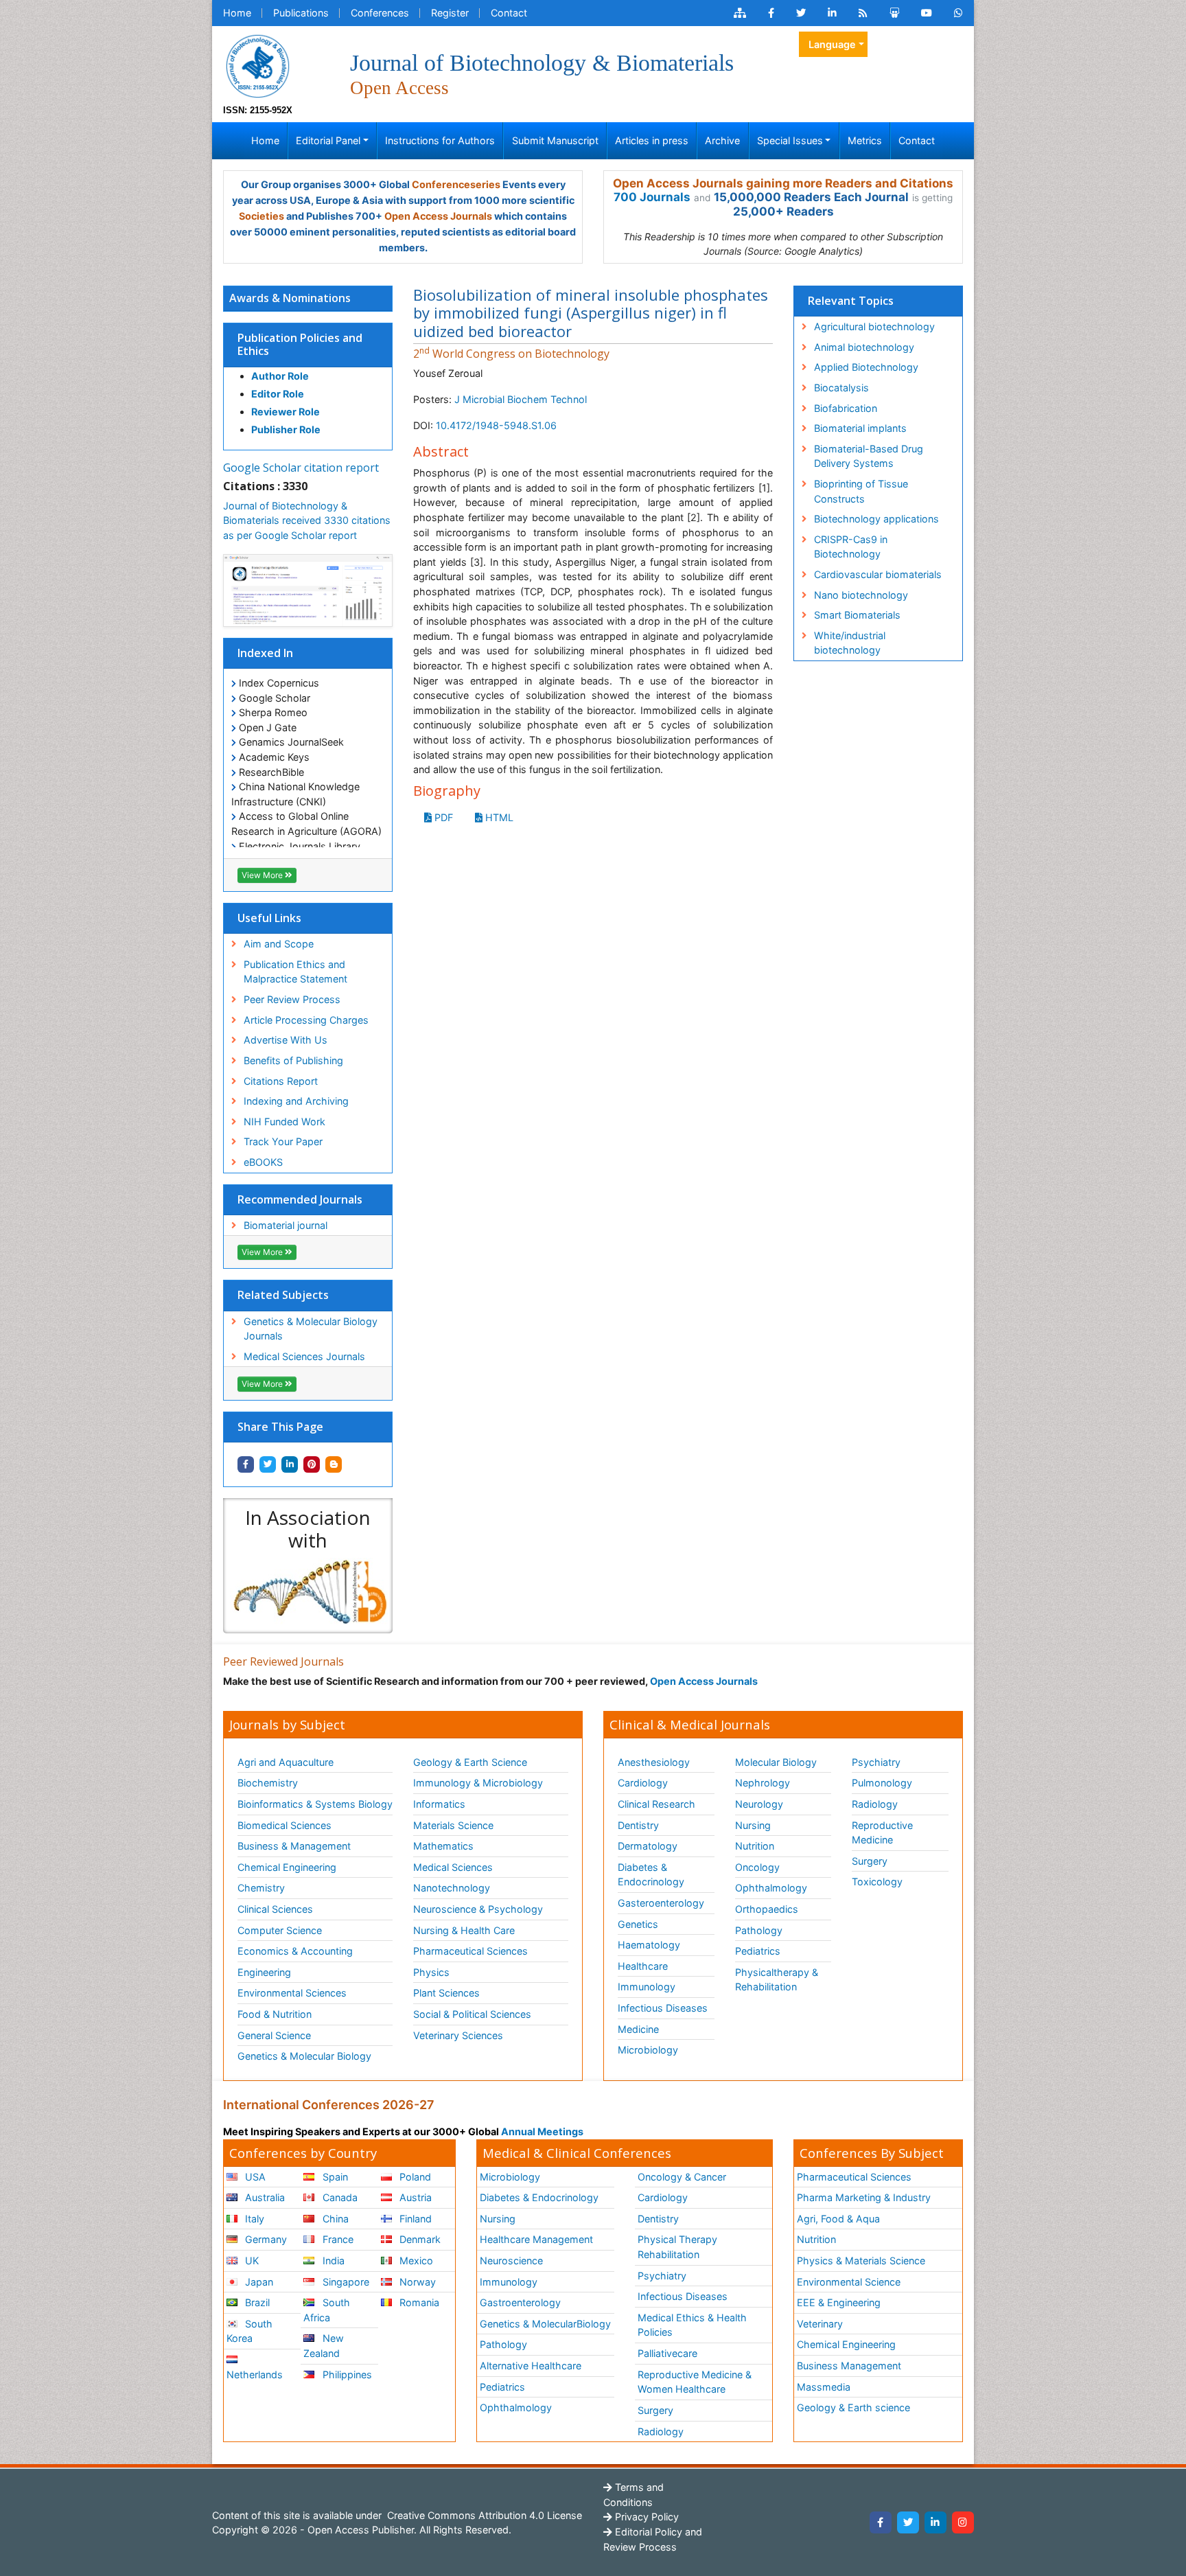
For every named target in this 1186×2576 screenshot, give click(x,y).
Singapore (345, 2282)
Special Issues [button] (790, 140)
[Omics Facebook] (771, 13)
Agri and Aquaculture (286, 1762)
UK (251, 2261)
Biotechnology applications (876, 519)
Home (237, 13)
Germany (265, 2239)
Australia (264, 2197)
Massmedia (824, 2387)
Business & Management (294, 1846)
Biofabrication (846, 408)
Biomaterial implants (860, 428)
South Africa (326, 2310)
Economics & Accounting (295, 1951)
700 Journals (652, 197)
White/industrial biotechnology (850, 643)
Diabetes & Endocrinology (651, 1875)
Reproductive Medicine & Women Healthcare (695, 2382)
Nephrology (763, 1783)
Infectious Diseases (663, 2008)
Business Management (849, 2366)
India (332, 2261)
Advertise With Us (286, 1040)
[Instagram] (963, 2522)
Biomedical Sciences (284, 1825)
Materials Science (453, 1825)
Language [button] (832, 44)
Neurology (759, 1804)
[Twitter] (908, 2522)
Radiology (875, 1804)
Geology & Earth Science (470, 1762)
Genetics (638, 1924)
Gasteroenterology (661, 1903)
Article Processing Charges (306, 1020)
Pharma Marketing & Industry (864, 2197)
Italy (253, 2219)
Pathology (759, 1930)
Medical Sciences (453, 1867)
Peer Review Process (292, 999)
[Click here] (740, 13)
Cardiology (643, 1783)
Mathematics (443, 1846)
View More (263, 875)
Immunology (647, 1987)
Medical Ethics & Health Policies (692, 2325)
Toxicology (877, 1882)
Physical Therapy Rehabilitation (677, 2247)
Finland (414, 2219)
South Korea (249, 2331)
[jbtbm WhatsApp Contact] (958, 13)
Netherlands (255, 2374)
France (337, 2239)
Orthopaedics (767, 1909)
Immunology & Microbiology (478, 1783)
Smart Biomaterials (857, 615)
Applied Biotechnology (866, 367)
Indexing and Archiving (296, 1101)
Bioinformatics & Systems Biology (315, 1804)
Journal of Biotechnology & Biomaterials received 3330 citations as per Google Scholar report (307, 520)
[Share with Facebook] (246, 1464)
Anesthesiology (654, 1762)
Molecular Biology (776, 1762)
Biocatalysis (841, 388)
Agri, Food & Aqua (838, 2219)
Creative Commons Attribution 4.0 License (483, 2515)
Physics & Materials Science (861, 2261)
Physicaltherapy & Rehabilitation (777, 1980)
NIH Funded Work (284, 1122)
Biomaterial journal (286, 1225)
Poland (414, 2177)
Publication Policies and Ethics (300, 344)
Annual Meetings (542, 2131)
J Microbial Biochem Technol (521, 399)
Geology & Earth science (853, 2407)
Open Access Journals (438, 216)
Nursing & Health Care (464, 1930)
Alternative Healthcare (531, 2366)
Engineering (264, 1972)
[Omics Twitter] (801, 13)
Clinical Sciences (275, 1909)
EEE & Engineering (839, 2302)
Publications (301, 13)
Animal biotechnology (864, 347)
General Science (274, 2035)
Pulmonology (882, 1783)
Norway (416, 2282)
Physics (431, 1972)
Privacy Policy (646, 2517)
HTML (498, 817)
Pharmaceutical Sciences (470, 1951)
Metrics (865, 140)
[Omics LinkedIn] (832, 13)
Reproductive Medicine (882, 1833)
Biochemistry (268, 1783)
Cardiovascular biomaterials (878, 574)
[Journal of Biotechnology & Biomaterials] (257, 65)
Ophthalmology (771, 1888)
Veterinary (820, 2324)
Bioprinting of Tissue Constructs (861, 491)
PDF (442, 817)
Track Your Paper (283, 1141)
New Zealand (323, 2346)
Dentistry (638, 1825)
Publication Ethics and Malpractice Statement (295, 972)
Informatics (439, 1804)
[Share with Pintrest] (312, 1464)
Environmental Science (849, 2282)
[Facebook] (881, 2522)
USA (254, 2177)
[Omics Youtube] (927, 13)
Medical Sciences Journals (304, 1356)
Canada (339, 2197)
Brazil (256, 2302)
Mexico (415, 2261)
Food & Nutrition (275, 2014)
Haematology (649, 1945)
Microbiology (648, 2050)
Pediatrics (758, 1951)
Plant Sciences (446, 1993)
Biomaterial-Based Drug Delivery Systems (869, 456)
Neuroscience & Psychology (478, 1909)
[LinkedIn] (935, 2522)
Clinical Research (656, 1804)
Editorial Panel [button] (328, 140)
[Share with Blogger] (334, 1464)
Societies (261, 216)
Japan (258, 2282)
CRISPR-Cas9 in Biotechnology (851, 547)
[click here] (308, 1592)
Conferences (380, 13)
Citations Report (281, 1081)
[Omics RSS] (863, 13)
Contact (509, 13)
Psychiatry (876, 1762)
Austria (414, 2197)
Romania (418, 2302)
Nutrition (755, 1846)
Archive (722, 140)
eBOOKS (263, 1162)
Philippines (346, 2374)
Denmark (419, 2239)
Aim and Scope (279, 944)
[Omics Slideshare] (894, 13)
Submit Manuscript (555, 140)
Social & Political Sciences (472, 2014)
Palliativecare (667, 2353)
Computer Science (280, 1930)
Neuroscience (511, 2261)
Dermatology (648, 1846)
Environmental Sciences (292, 1993)
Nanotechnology (452, 1888)
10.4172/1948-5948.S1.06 (496, 425)
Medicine (638, 2029)
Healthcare (643, 1966)
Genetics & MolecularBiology (545, 2324)
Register (450, 13)
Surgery (870, 1861)
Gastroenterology (520, 2302)
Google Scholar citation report (301, 468)
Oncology (757, 1867)
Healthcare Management (536, 2239)
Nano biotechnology (861, 595)
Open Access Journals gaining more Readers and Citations (783, 183)
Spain (334, 2177)
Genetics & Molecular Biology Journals (311, 1329)
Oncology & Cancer (682, 2177)
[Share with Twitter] (268, 1464)
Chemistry (261, 1888)
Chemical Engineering (287, 1867)
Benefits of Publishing (293, 1060)
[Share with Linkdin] (290, 1464)
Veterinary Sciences (458, 2035)
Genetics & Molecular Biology (304, 2056)
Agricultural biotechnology (874, 326)
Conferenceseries (456, 184)
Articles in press (652, 140)
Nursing (753, 1825)
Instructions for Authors (440, 140)
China (334, 2219)
